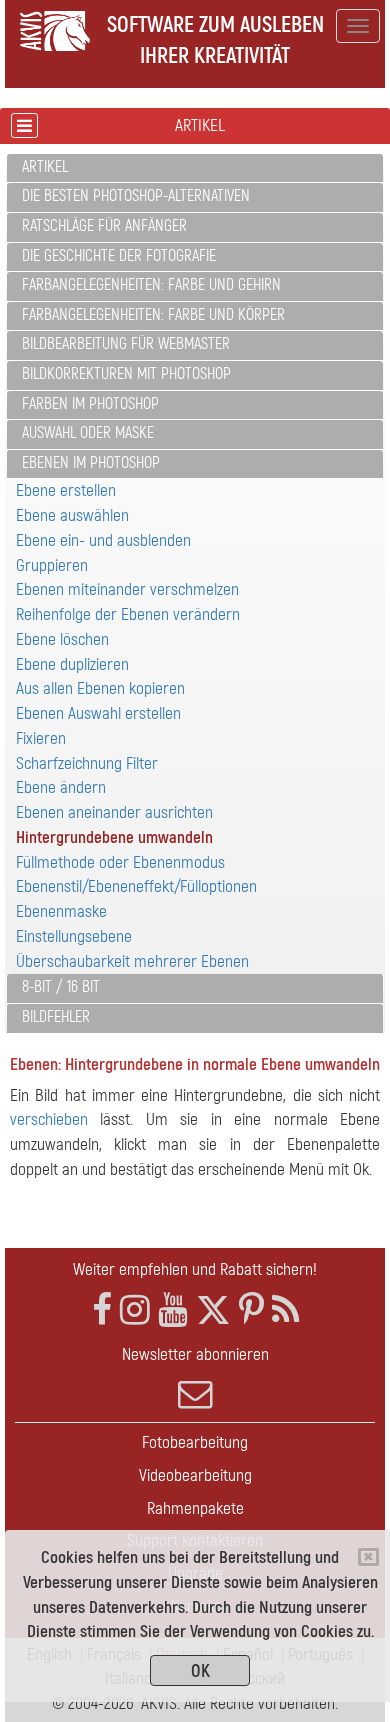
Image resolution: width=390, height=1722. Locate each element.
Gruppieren (52, 565)
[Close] (368, 1557)
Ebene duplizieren (72, 664)
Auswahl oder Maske (88, 433)
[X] (213, 1310)
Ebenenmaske (61, 911)
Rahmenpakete (195, 1508)
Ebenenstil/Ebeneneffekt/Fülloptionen (136, 886)
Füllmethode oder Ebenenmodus (120, 862)
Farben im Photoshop (90, 404)
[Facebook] (102, 1310)
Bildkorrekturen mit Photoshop (126, 374)
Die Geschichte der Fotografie (119, 256)
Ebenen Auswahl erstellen (98, 713)
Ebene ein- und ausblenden (103, 540)
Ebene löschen (62, 639)
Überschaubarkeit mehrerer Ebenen (132, 961)
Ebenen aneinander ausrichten (114, 812)
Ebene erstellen (66, 490)
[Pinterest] (251, 1310)
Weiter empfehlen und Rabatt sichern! (195, 1269)
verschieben (49, 1119)
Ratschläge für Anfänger (104, 226)
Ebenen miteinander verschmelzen (127, 589)
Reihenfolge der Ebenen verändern (128, 614)
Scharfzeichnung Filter (87, 763)
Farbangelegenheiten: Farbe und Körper (153, 315)
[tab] (195, 168)
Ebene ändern (61, 787)
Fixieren (41, 738)
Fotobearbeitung (195, 1442)
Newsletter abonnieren (195, 1354)
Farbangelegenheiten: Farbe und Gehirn (151, 285)
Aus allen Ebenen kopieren (100, 688)
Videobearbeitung (195, 1475)
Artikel (45, 167)
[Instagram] (135, 1310)
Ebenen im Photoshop (91, 463)
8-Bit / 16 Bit (61, 987)
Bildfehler (56, 1017)
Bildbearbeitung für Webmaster (126, 344)
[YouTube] (173, 1310)
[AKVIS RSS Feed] (285, 1310)
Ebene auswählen (72, 515)
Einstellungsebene (74, 936)
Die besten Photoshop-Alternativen (136, 196)
